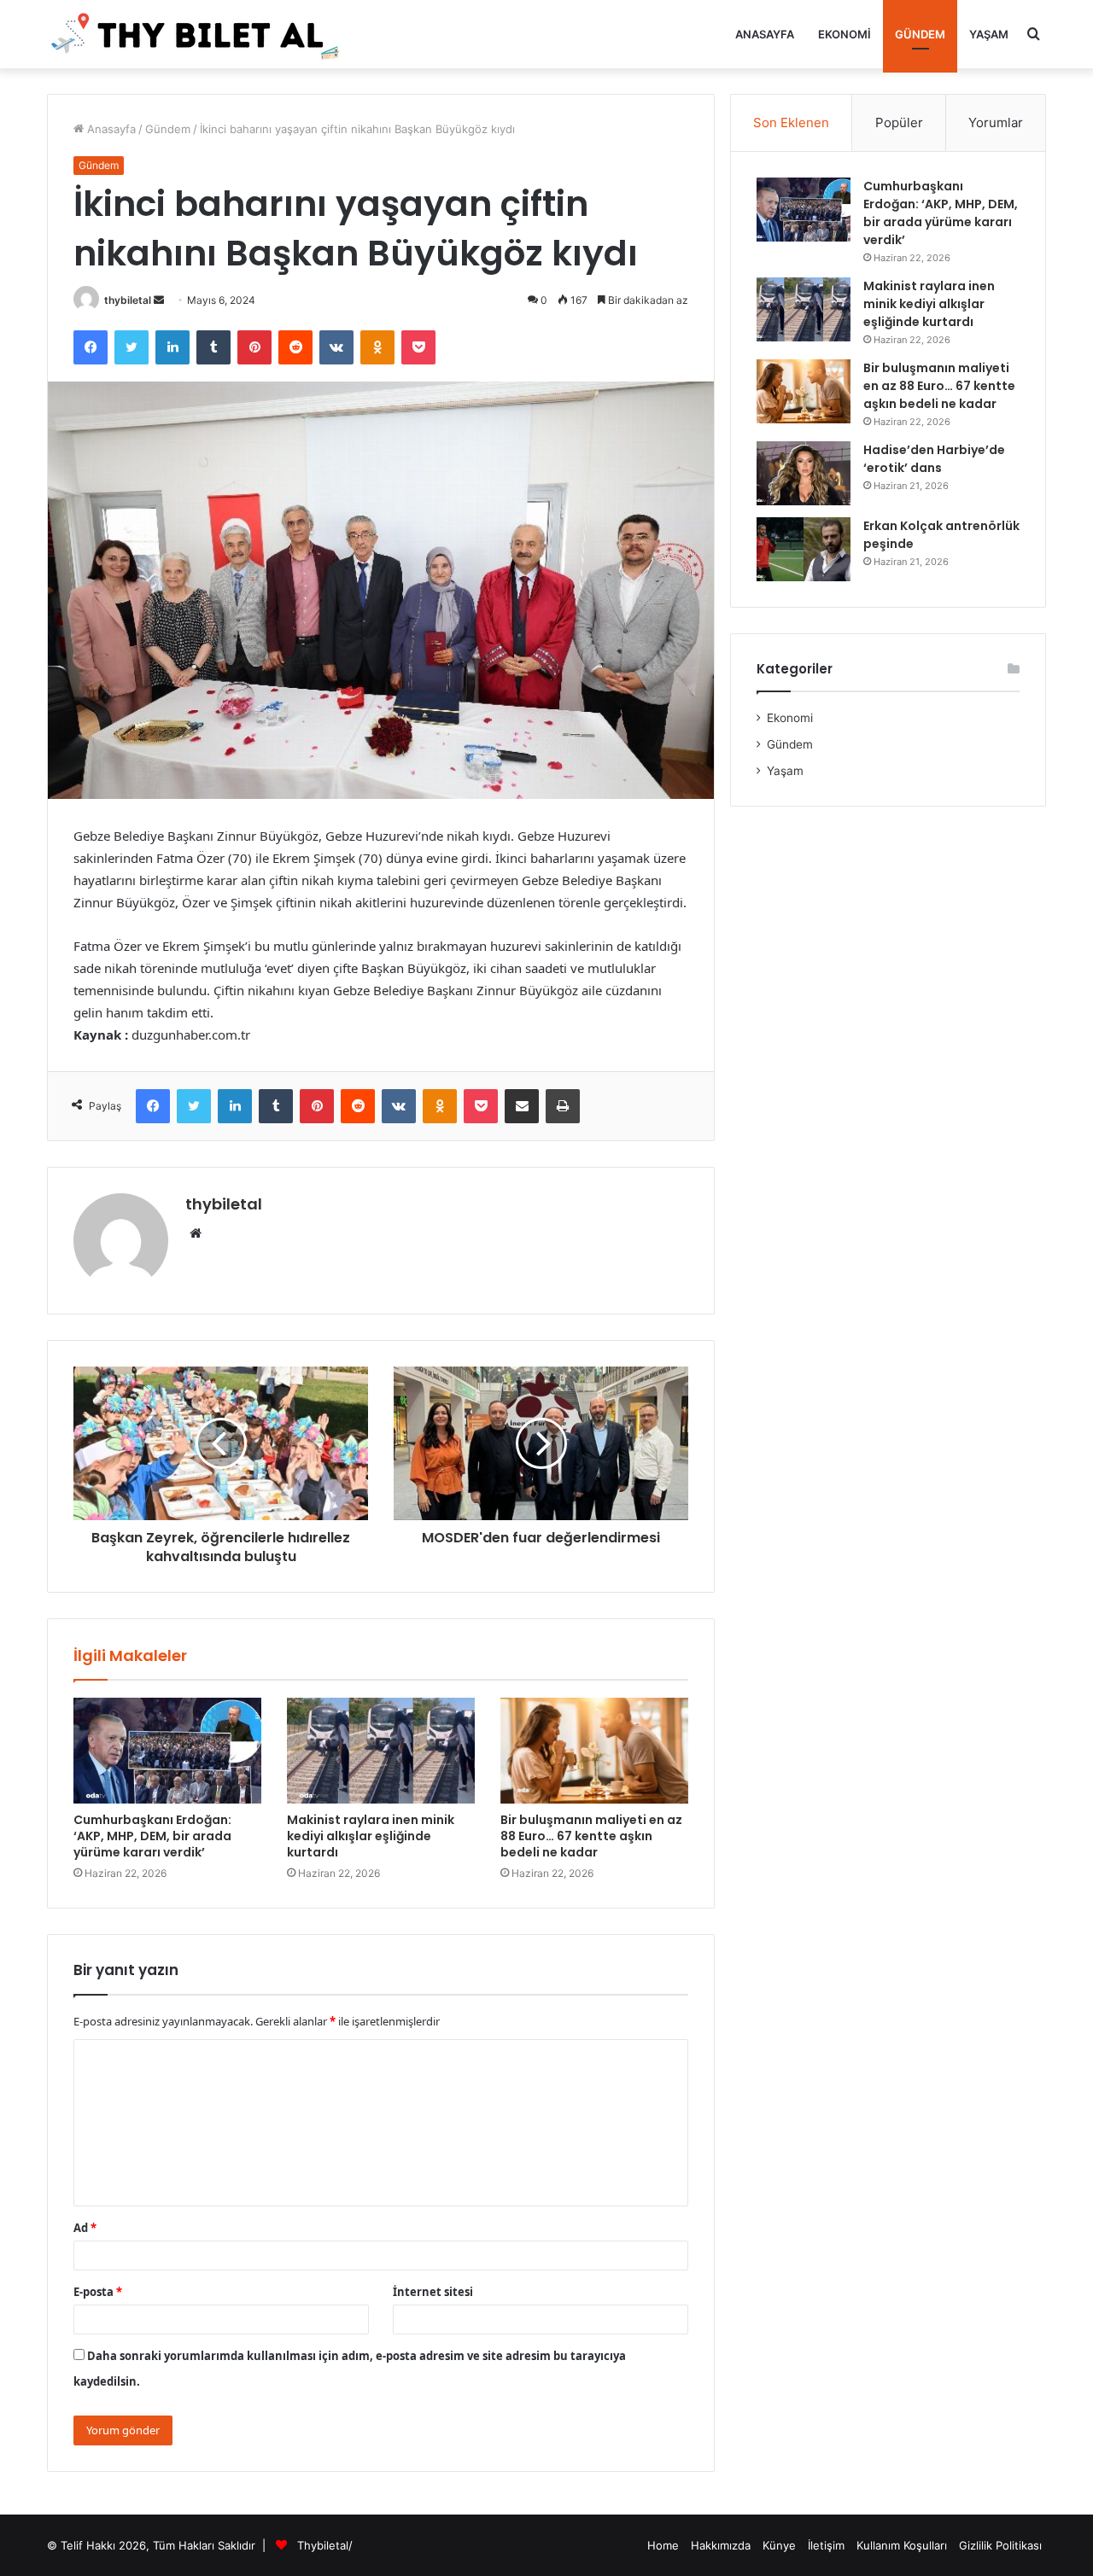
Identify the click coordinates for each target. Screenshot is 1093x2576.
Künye (779, 2545)
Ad (85, 2228)
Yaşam (989, 34)
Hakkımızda (721, 2545)
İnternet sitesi (433, 2292)
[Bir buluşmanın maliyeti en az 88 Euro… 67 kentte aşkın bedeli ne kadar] (594, 1751)
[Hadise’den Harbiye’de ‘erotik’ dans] (804, 473)
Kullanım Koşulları (902, 2545)
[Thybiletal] (196, 34)
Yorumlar (996, 122)
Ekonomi (845, 34)
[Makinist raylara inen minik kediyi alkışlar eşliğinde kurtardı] (381, 1751)
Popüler (899, 122)
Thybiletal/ (325, 2545)
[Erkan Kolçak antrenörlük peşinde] (804, 549)
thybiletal (128, 300)
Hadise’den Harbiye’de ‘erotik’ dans (934, 459)
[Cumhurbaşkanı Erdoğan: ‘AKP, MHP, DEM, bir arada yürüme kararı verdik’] (167, 1751)
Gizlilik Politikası (1000, 2545)
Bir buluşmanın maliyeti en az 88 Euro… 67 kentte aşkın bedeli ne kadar (591, 1836)
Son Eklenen (791, 122)
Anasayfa (765, 34)
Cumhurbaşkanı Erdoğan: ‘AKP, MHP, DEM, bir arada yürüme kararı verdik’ (152, 1836)
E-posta (98, 2292)
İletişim (826, 2545)
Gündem (920, 34)
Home (663, 2545)
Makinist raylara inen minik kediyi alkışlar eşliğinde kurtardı (371, 1836)
